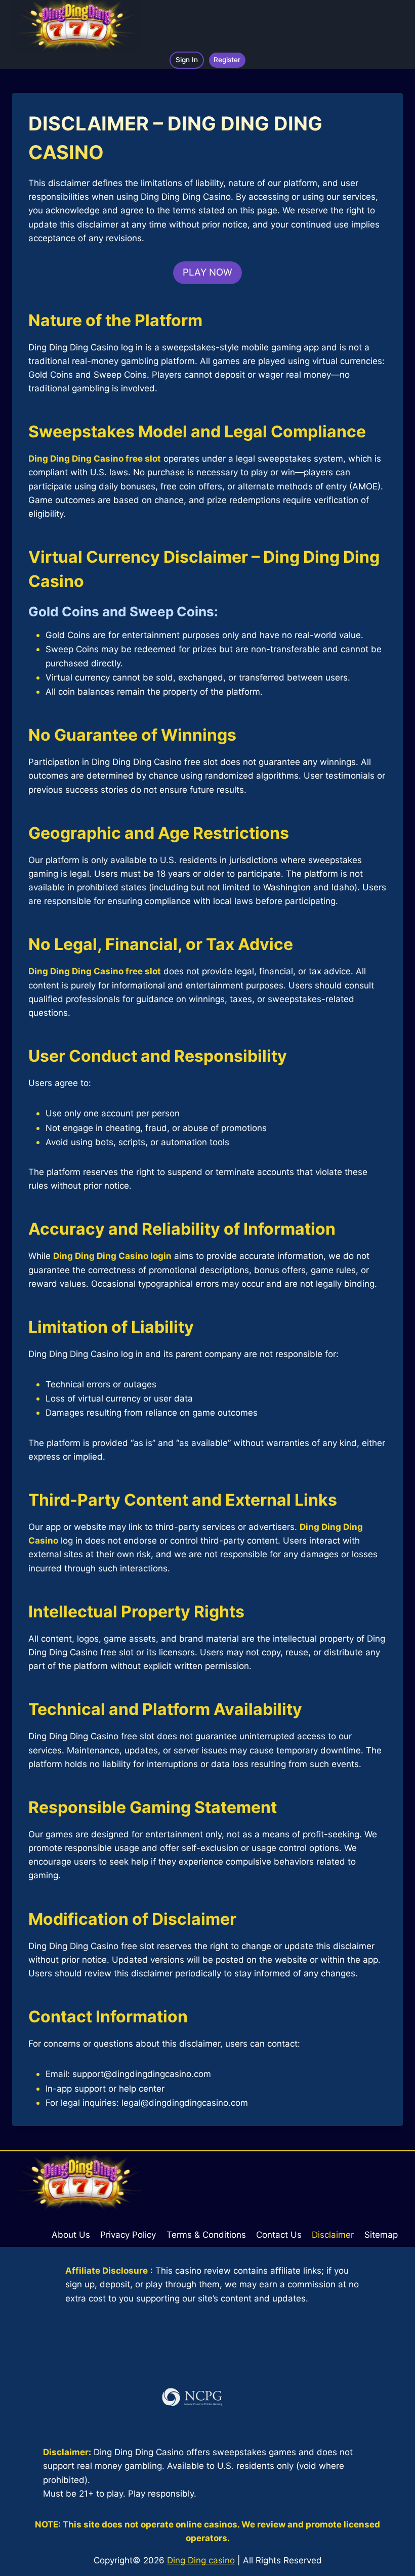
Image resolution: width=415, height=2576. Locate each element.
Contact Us (279, 2235)
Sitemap (381, 2235)
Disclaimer (333, 2235)
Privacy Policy (128, 2235)
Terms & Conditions (206, 2235)
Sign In (187, 60)
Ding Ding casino (201, 2560)
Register (227, 60)
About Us (71, 2235)
